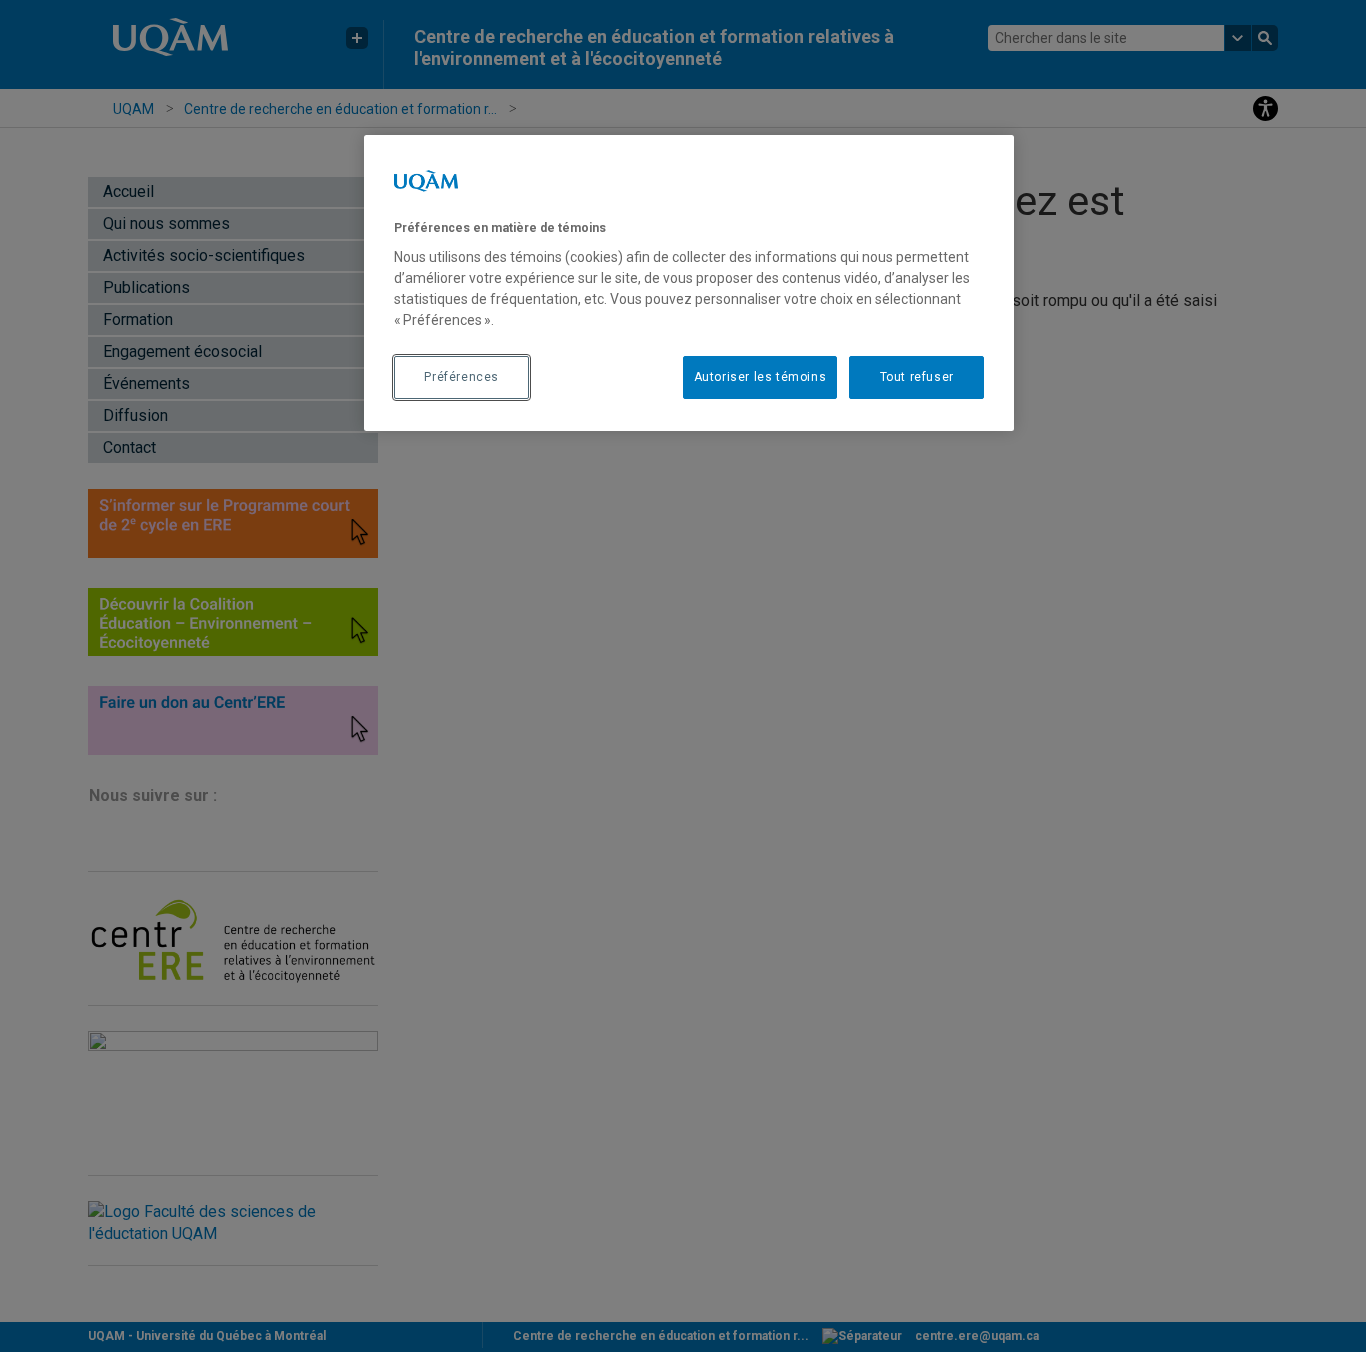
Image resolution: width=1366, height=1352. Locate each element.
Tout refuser (917, 377)
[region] (689, 283)
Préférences (461, 377)
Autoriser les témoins (760, 377)
